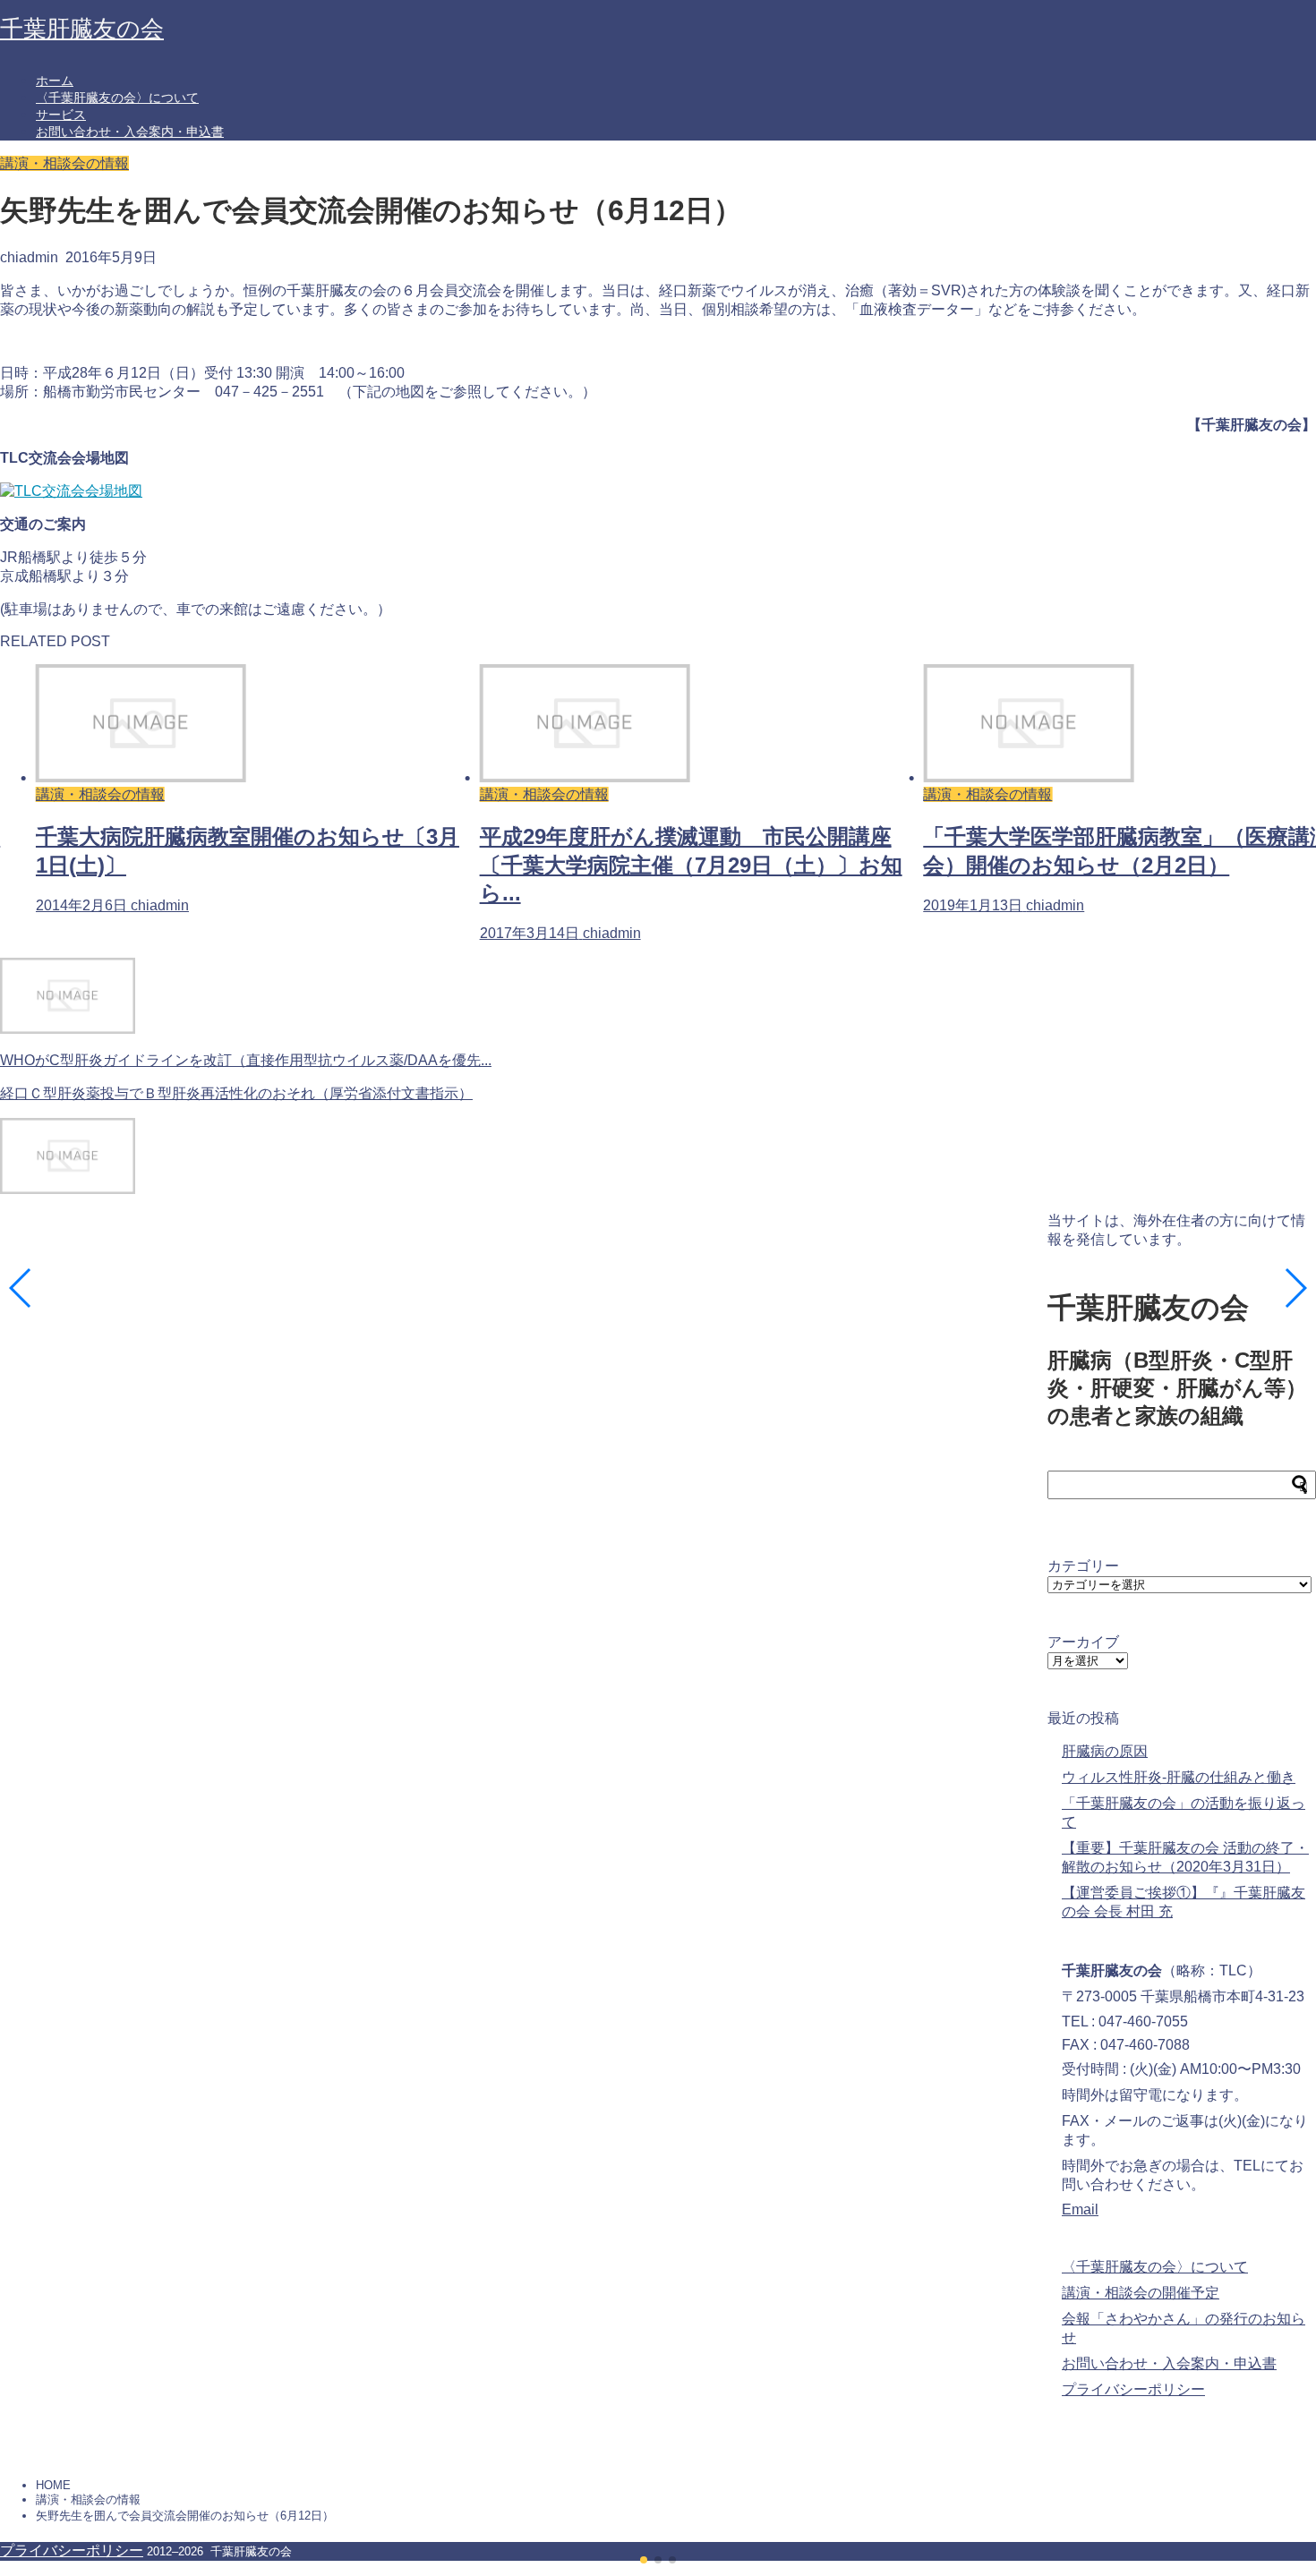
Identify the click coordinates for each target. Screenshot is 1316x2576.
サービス (61, 115)
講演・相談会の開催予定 (1141, 2293)
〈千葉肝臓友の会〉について (117, 98)
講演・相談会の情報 (64, 163)
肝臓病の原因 (1105, 1751)
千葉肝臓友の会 (82, 29)
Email (1080, 2209)
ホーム (55, 81)
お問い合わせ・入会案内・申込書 (130, 132)
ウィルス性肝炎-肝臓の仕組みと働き (1179, 1777)
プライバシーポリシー (1133, 2389)
